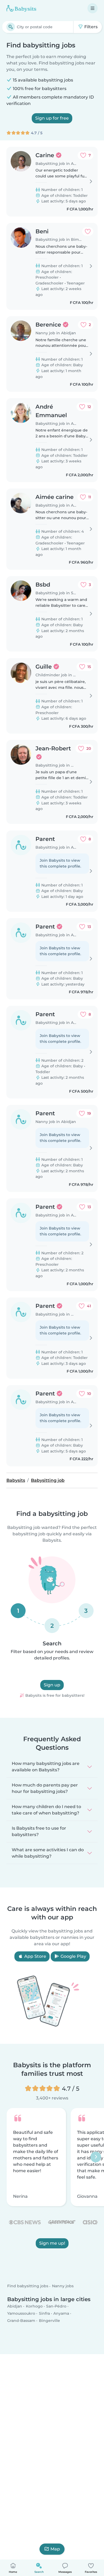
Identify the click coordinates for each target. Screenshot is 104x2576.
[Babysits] (21, 8)
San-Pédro (56, 2306)
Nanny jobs (63, 2286)
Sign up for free (52, 118)
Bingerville (49, 2321)
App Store (35, 1956)
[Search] (11, 27)
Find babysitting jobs (28, 2286)
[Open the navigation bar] (93, 8)
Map (55, 2549)
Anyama (61, 2313)
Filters (90, 27)
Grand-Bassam (21, 2321)
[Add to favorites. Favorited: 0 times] (88, 231)
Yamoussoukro (21, 2313)
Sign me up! (52, 2243)
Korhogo (34, 2306)
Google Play (73, 1956)
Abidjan (15, 2306)
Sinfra (44, 2313)
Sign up (52, 1685)
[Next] (96, 2157)
